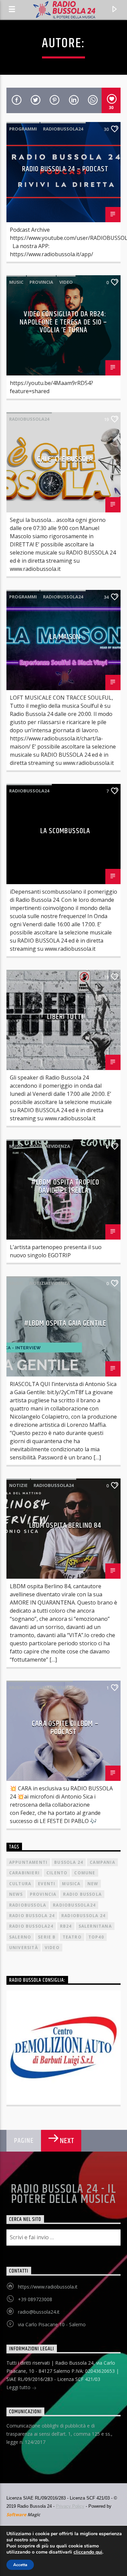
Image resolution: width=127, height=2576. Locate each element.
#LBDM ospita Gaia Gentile (65, 1323)
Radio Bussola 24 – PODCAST (65, 169)
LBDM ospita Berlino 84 (65, 1526)
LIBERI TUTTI (65, 1017)
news (16, 1894)
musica (71, 1884)
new (93, 1884)
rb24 (66, 1926)
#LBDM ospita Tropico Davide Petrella (65, 1186)
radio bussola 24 (32, 1916)
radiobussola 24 (83, 1916)
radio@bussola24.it (39, 2312)
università (24, 1948)
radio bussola (82, 1894)
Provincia (41, 282)
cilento (57, 1873)
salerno (20, 1937)
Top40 (96, 1937)
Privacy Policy (70, 2506)
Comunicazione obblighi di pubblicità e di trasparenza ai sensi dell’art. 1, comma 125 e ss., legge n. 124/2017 (59, 2434)
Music (16, 282)
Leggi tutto (19, 2387)
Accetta (20, 2565)
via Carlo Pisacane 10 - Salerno (52, 2324)
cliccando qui (88, 2552)
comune (85, 1873)
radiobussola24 (63, 129)
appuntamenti (28, 1862)
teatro (72, 1937)
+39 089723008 (35, 2299)
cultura (20, 1884)
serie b (47, 1937)
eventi (47, 1884)
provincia (43, 1894)
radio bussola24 (31, 1926)
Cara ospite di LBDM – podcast (65, 1728)
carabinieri (24, 1873)
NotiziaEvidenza (50, 1146)
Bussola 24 (69, 1862)
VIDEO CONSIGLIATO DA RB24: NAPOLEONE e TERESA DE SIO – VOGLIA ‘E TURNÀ (63, 322)
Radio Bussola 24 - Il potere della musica (63, 2194)
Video (66, 282)
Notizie (18, 1485)
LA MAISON (65, 637)
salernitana (95, 1926)
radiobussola (28, 1905)
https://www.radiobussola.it (48, 2287)
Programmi (23, 129)
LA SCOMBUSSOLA (65, 831)
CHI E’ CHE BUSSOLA (65, 459)
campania (102, 1862)
